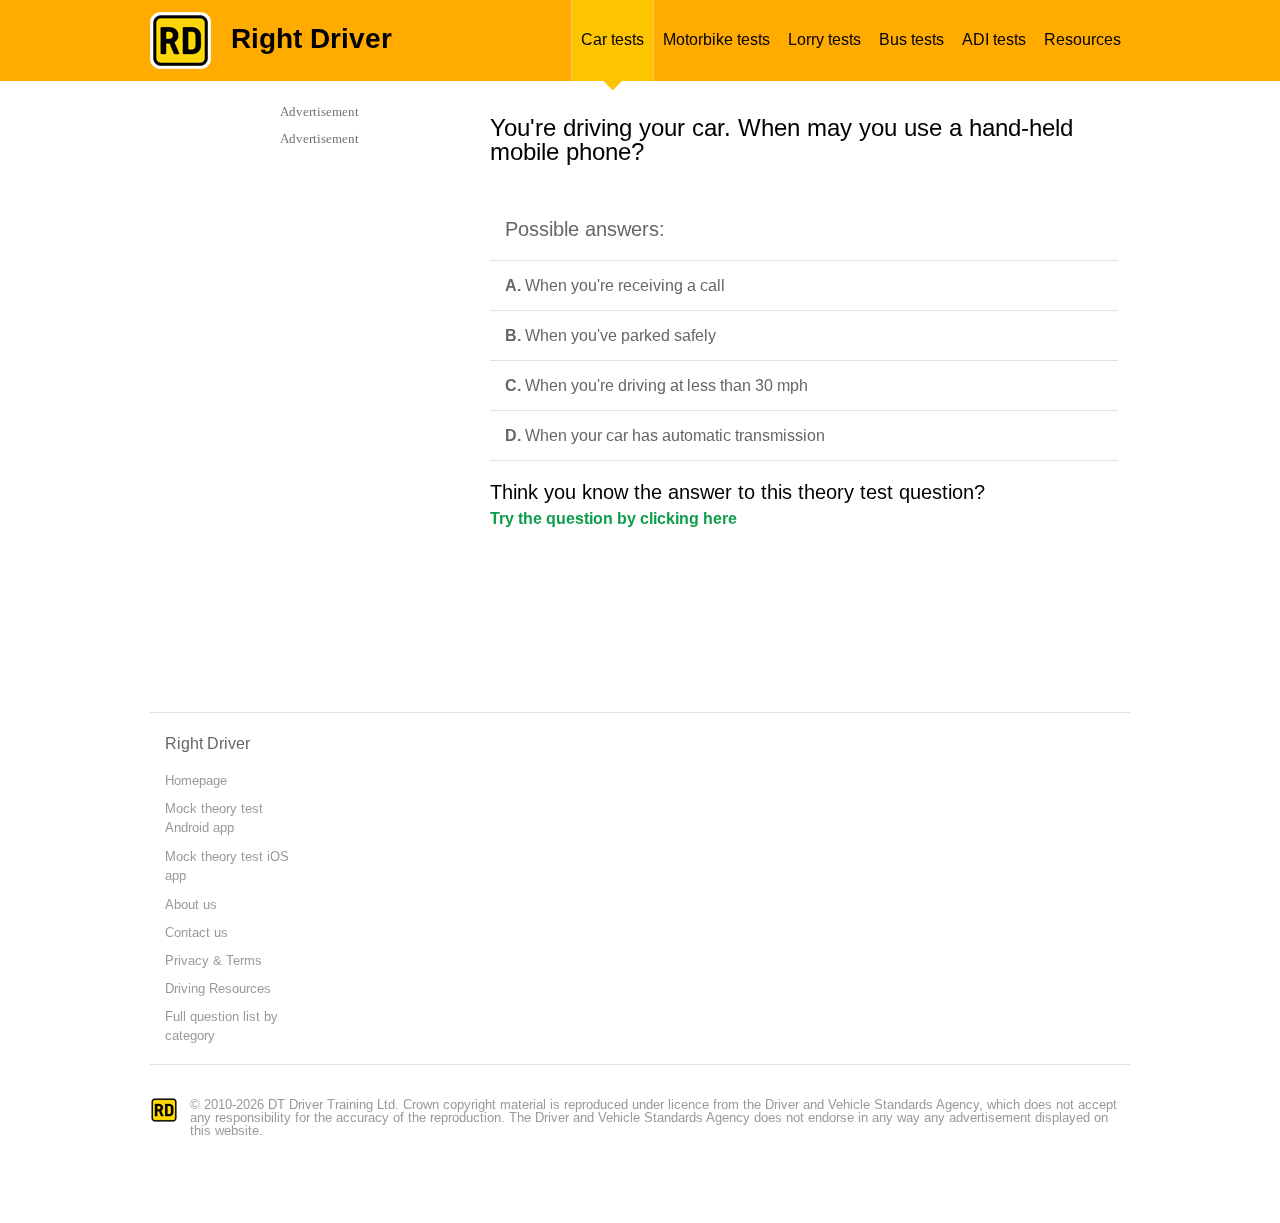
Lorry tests (824, 39)
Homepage (196, 780)
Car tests (612, 39)
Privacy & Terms (213, 960)
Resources (1082, 39)
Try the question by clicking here (613, 518)
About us (191, 904)
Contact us (196, 932)
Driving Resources (218, 988)
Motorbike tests (716, 39)
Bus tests (911, 39)
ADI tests (994, 39)
